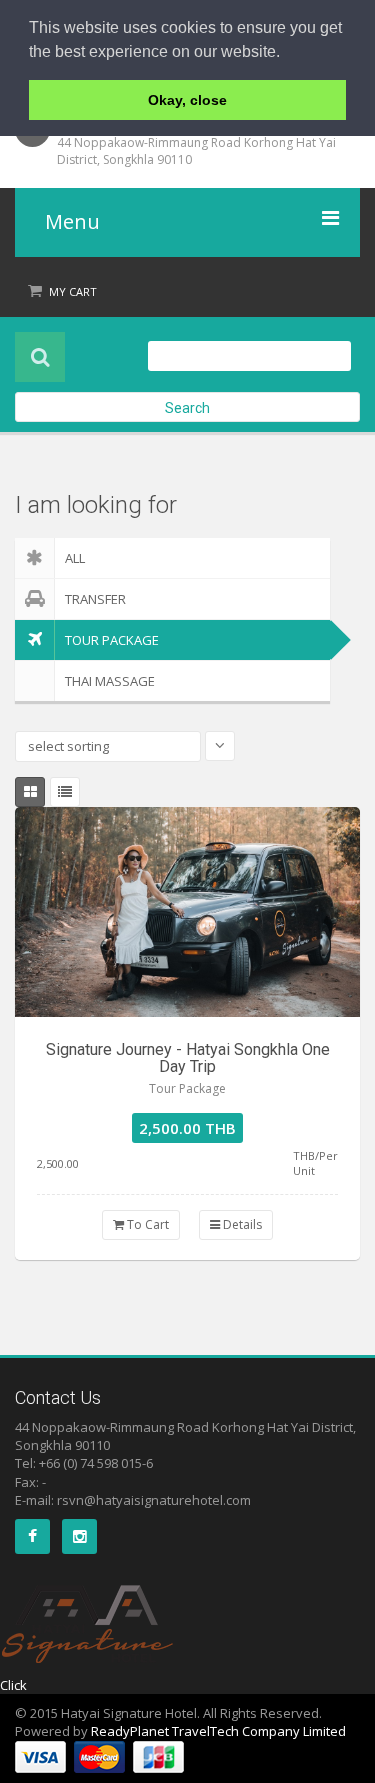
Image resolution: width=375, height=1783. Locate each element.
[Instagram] (79, 1536)
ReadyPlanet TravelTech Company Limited (218, 1731)
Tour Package (112, 640)
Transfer (95, 599)
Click (13, 1685)
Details (241, 1224)
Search (187, 408)
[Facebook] (32, 1536)
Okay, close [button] (187, 100)
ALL (75, 558)
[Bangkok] (187, 912)
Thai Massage (110, 681)
